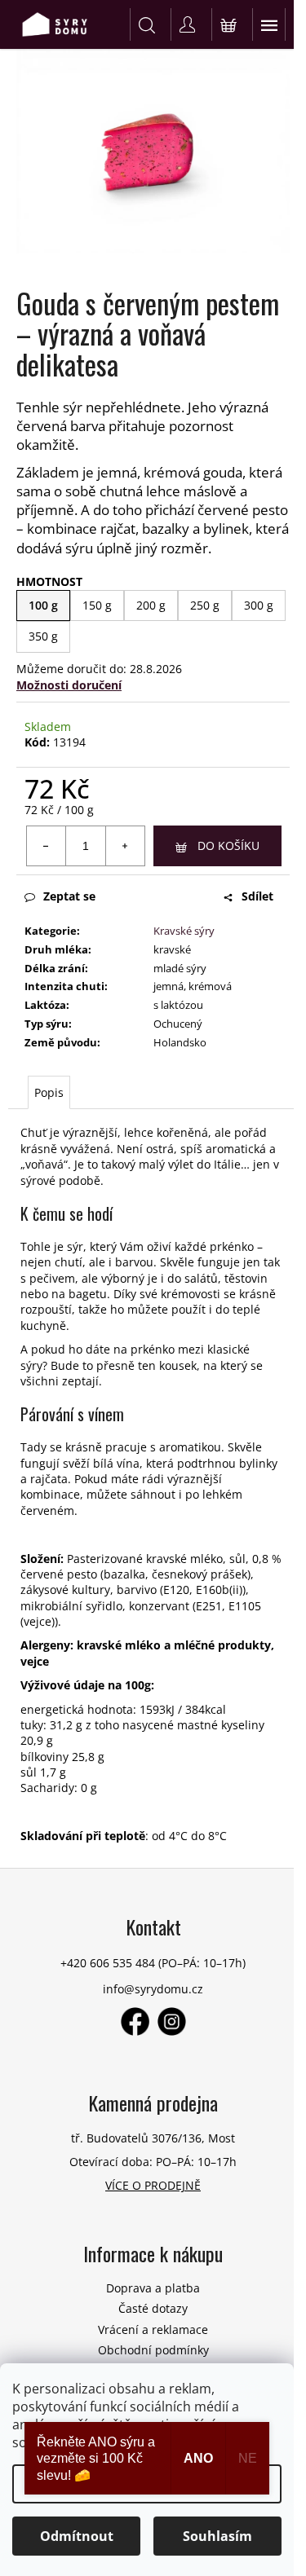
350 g (43, 636)
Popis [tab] (49, 1092)
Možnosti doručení (69, 685)
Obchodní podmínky (153, 2350)
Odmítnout (77, 2536)
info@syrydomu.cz (153, 1989)
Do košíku (228, 845)
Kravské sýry (184, 931)
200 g (151, 605)
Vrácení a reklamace (153, 2329)
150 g (97, 605)
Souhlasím (217, 2536)
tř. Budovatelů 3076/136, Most (153, 2138)
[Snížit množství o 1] (47, 846)
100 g (43, 605)
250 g (205, 605)
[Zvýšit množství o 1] (125, 846)
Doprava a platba (153, 2288)
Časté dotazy (153, 2308)
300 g (259, 605)
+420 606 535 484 (108, 1963)
